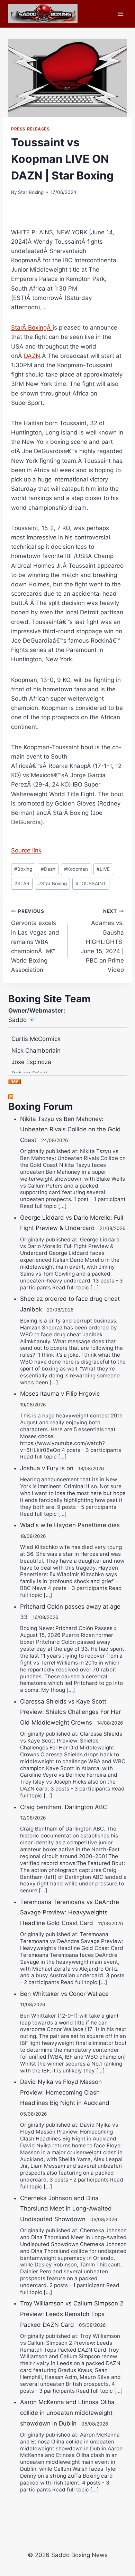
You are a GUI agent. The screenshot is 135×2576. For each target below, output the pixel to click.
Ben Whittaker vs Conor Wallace (64, 1994)
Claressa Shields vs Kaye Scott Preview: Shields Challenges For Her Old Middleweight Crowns (70, 1712)
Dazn (48, 869)
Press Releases (30, 129)
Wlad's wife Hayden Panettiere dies (70, 1525)
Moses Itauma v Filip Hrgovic (60, 1394)
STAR (22, 884)
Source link (26, 850)
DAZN (32, 356)
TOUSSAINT (91, 884)
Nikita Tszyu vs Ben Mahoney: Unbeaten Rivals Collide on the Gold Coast (70, 1129)
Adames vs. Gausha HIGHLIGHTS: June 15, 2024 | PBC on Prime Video (102, 941)
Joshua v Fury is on (47, 1468)
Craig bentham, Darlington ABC (64, 1807)
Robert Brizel (29, 1066)
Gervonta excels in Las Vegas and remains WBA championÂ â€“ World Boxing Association (35, 941)
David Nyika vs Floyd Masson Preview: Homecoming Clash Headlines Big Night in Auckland (65, 2092)
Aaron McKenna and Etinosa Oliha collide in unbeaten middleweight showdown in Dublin (67, 2413)
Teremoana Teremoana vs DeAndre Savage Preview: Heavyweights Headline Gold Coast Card (70, 1913)
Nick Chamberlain (36, 1043)
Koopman (76, 869)
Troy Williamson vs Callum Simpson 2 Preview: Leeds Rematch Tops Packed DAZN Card (72, 2314)
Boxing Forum (41, 1106)
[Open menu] (120, 14)
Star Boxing (31, 192)
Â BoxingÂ (32, 328)
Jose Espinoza (31, 1054)
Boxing (23, 869)
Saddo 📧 (22, 1020)
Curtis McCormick (36, 1031)
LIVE (103, 869)
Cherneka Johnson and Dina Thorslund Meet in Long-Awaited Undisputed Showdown (66, 2209)
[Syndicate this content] (67, 1097)
